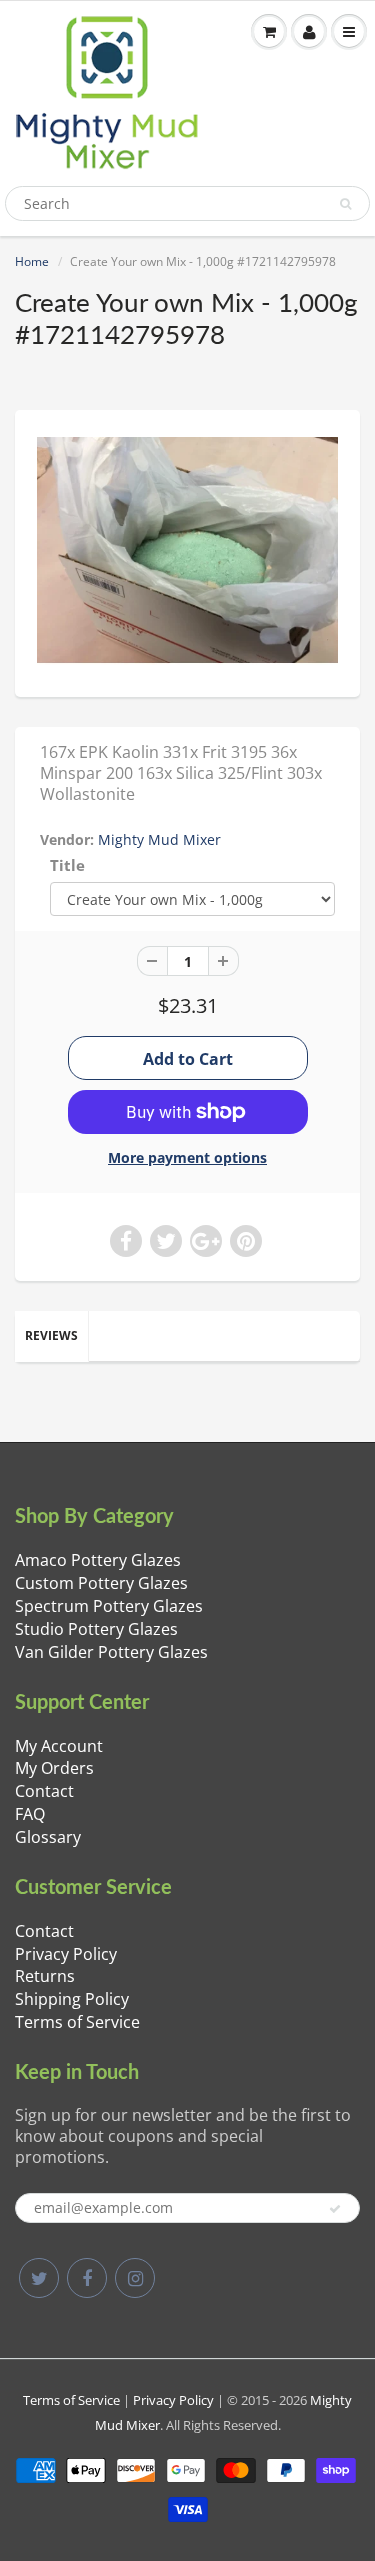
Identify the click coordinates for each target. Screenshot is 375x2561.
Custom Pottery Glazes (101, 1583)
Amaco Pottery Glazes (98, 1560)
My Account (59, 1746)
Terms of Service (77, 2022)
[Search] (345, 204)
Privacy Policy (66, 1954)
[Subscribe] (335, 2209)
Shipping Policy (72, 1999)
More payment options (187, 1157)
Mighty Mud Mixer (159, 839)
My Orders (54, 1768)
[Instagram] (135, 2278)
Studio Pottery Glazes (96, 1629)
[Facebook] (87, 2278)
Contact (44, 1791)
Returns (45, 1976)
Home (32, 261)
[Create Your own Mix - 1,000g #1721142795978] (187, 551)
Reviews (51, 1335)
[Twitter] (39, 2278)
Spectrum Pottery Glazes (109, 1606)
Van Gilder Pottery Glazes (111, 1652)
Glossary (48, 1837)
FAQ (30, 1814)
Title (67, 865)
